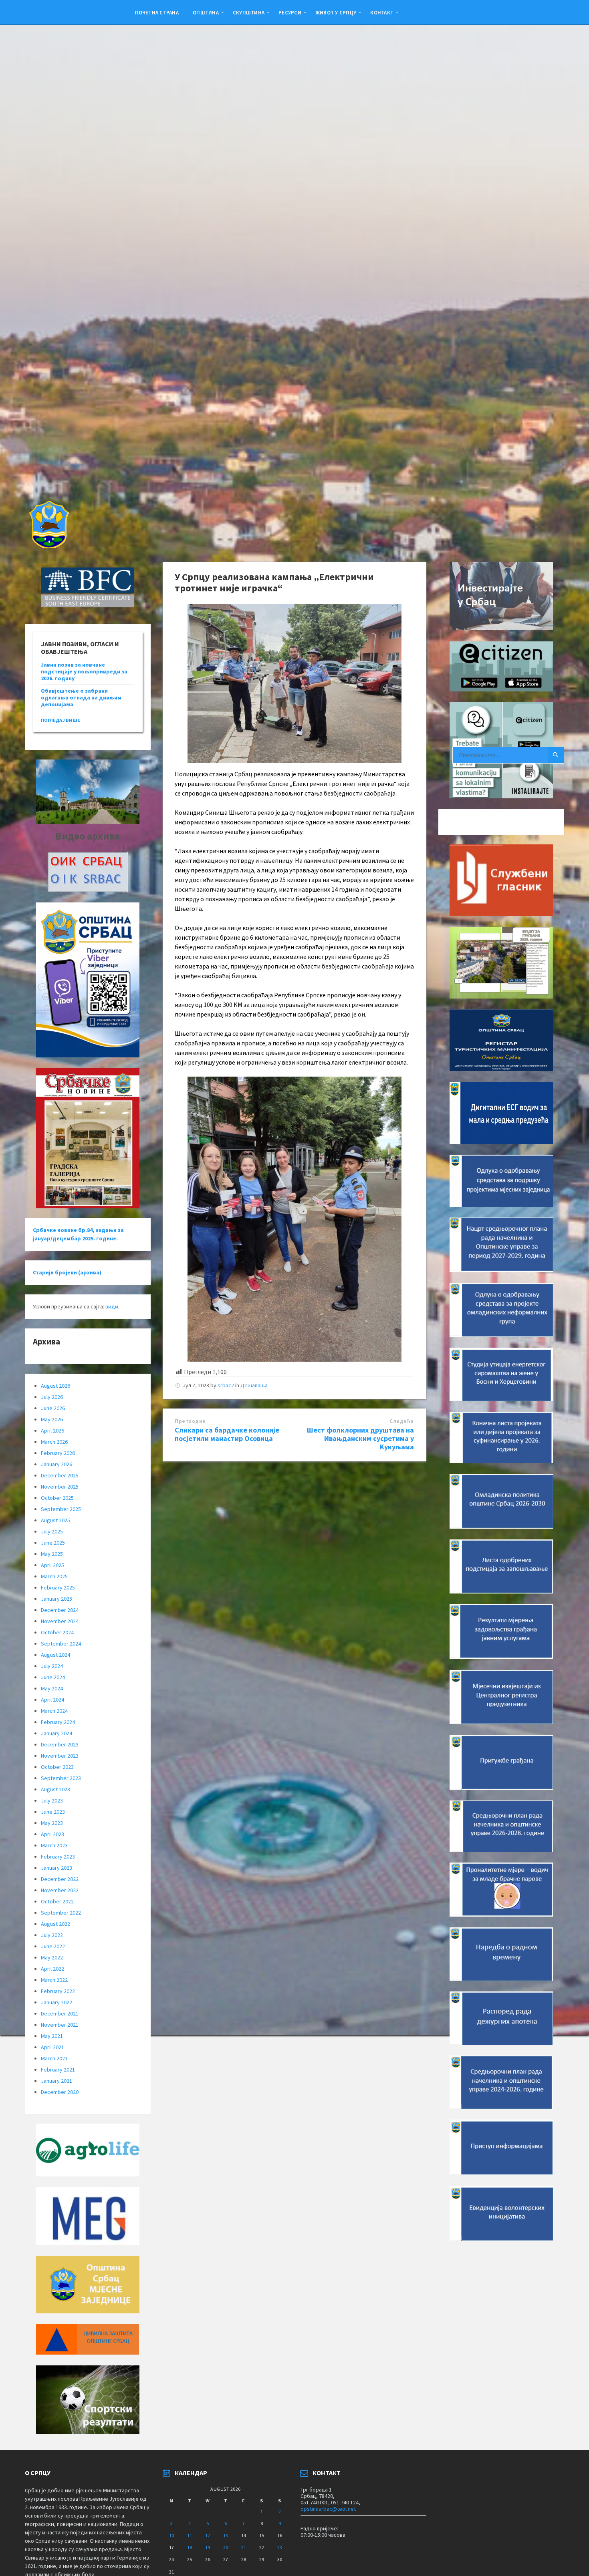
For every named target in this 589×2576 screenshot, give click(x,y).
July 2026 (52, 1397)
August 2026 (55, 1386)
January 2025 (56, 1599)
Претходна (190, 1421)
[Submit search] (556, 755)
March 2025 (54, 1576)
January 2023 (56, 1868)
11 (190, 2535)
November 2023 (60, 1756)
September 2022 (61, 1913)
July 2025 (52, 1531)
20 (226, 2547)
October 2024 (57, 1632)
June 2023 (53, 1812)
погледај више (61, 720)
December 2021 (60, 2013)
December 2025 (60, 1475)
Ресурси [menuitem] (290, 12)
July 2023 (52, 1800)
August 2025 (55, 1520)
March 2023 (54, 1845)
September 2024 (61, 1644)
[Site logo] (48, 546)
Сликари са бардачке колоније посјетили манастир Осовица (227, 1434)
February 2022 (58, 1991)
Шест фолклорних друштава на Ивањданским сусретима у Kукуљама (360, 1438)
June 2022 (53, 1946)
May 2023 (52, 1823)
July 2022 (52, 1935)
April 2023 (52, 1834)
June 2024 (53, 1677)
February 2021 (58, 2070)
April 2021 (52, 2047)
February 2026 (58, 1453)
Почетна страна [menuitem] (157, 12)
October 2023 (57, 1767)
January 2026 (56, 1464)
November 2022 (60, 1890)
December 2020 (60, 2092)
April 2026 (52, 1431)
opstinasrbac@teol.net (328, 2509)
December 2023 (60, 1744)
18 (190, 2547)
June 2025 (53, 1543)
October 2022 (57, 1901)
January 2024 (56, 1733)
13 (226, 2535)
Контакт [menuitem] (382, 12)
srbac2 (226, 1385)
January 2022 (56, 2002)
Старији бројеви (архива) (67, 1272)
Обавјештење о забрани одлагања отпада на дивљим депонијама (81, 697)
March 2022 (54, 1980)
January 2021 (56, 2081)
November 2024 (60, 1621)
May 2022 (52, 1957)
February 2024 (58, 1722)
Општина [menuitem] (206, 12)
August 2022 (55, 1924)
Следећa (402, 1421)
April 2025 (52, 1565)
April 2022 (52, 1969)
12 (208, 2535)
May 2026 (52, 1419)
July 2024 (52, 1666)
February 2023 (58, 1857)
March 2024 (54, 1711)
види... (114, 1306)
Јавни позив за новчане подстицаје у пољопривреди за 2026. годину (84, 671)
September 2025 (61, 1509)
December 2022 (60, 1879)
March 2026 (54, 1442)
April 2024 (52, 1700)
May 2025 (52, 1554)
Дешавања (254, 1385)
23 (280, 2547)
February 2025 (58, 1587)
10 (171, 2535)
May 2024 (52, 1688)
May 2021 (52, 2036)
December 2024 (60, 1610)
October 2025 (57, 1498)
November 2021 (60, 2025)
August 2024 (55, 1655)
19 (208, 2547)
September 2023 (61, 1778)
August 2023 (55, 1789)
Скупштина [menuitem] (249, 12)
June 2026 (53, 1408)
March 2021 (54, 2058)
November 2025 (60, 1487)
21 (244, 2547)
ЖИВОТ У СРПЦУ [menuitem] (336, 12)
